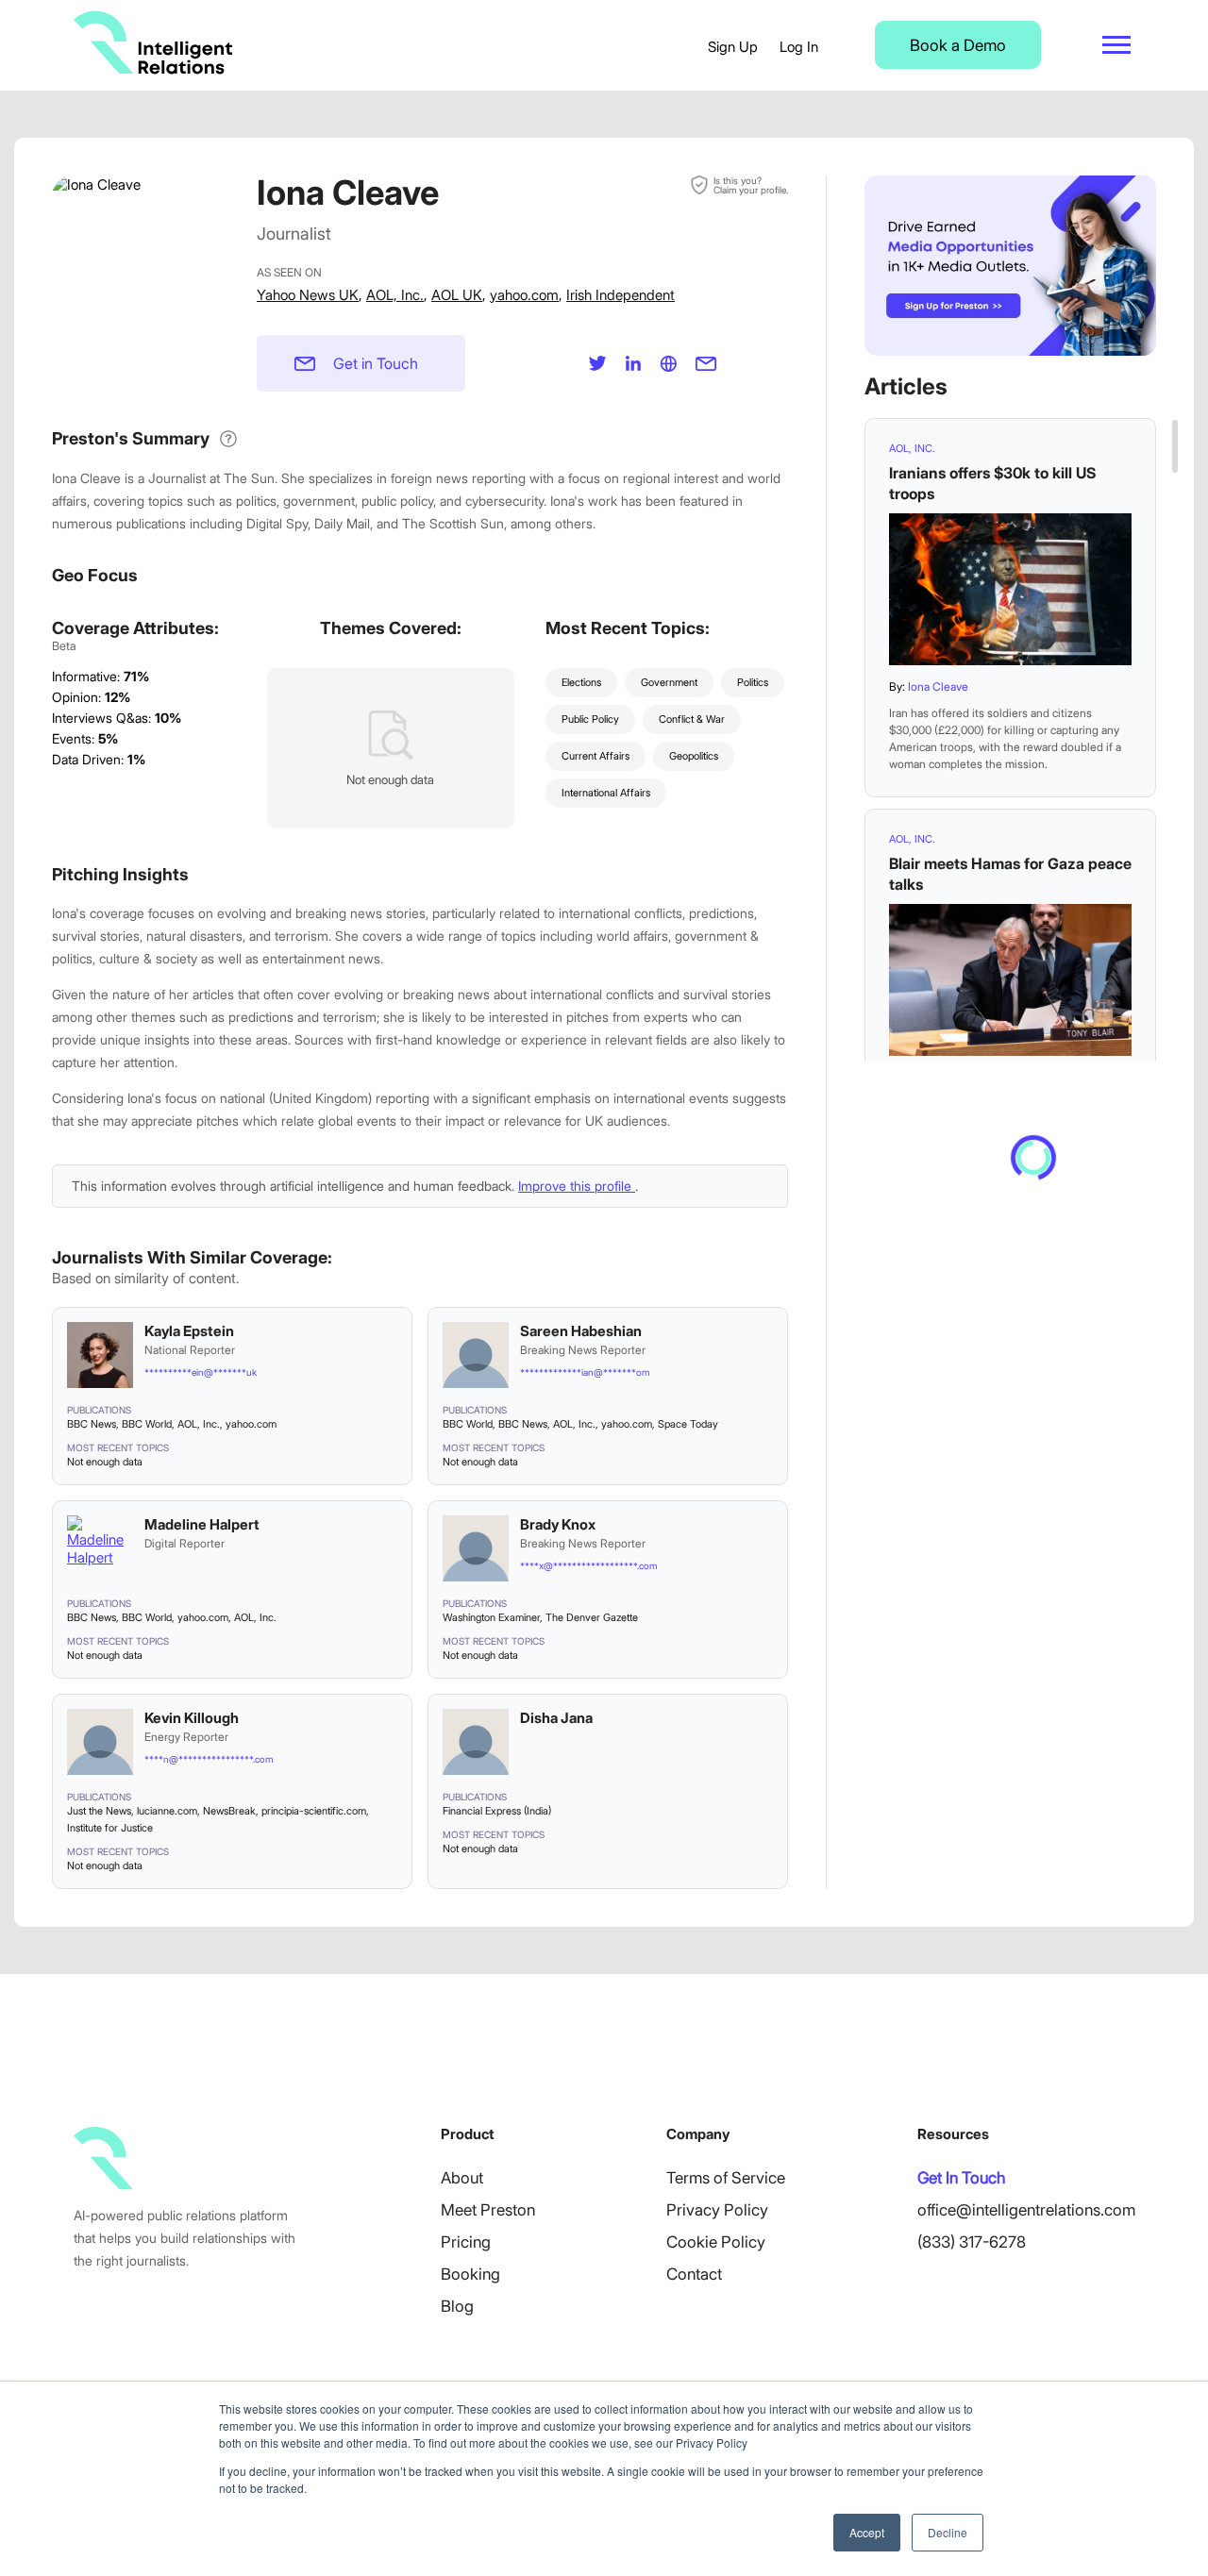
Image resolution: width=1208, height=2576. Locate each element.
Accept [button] (867, 2532)
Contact (694, 2274)
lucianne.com (167, 1811)
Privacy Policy (717, 2210)
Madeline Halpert (202, 1524)
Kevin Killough (192, 1718)
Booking (470, 2274)
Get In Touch (961, 2178)
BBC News (92, 1424)
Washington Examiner (491, 1617)
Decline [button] (948, 2532)
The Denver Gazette (592, 1617)
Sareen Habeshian (581, 1331)
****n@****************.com (209, 1759)
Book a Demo (958, 45)
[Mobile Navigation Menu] (1116, 45)
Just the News (99, 1811)
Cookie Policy (716, 2242)
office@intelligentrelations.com (1026, 2210)
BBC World (147, 1424)
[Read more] (1010, 589)
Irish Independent (621, 295)
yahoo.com (524, 295)
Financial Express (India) (497, 1811)
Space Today (688, 1424)
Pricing (466, 2242)
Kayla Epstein (189, 1331)
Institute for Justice (110, 1828)
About (462, 2178)
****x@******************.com (588, 1565)
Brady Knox (558, 1524)
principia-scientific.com (314, 1811)
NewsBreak (229, 1811)
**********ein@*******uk (201, 1372)
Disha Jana (556, 1718)
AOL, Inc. (395, 295)
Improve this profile (577, 1186)
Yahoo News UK (308, 295)
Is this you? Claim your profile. (751, 185)
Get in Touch (376, 363)
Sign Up (733, 47)
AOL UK (457, 295)
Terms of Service (726, 2178)
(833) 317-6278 (972, 2242)
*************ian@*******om (585, 1372)
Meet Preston (488, 2210)
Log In (799, 47)
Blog (457, 2306)
